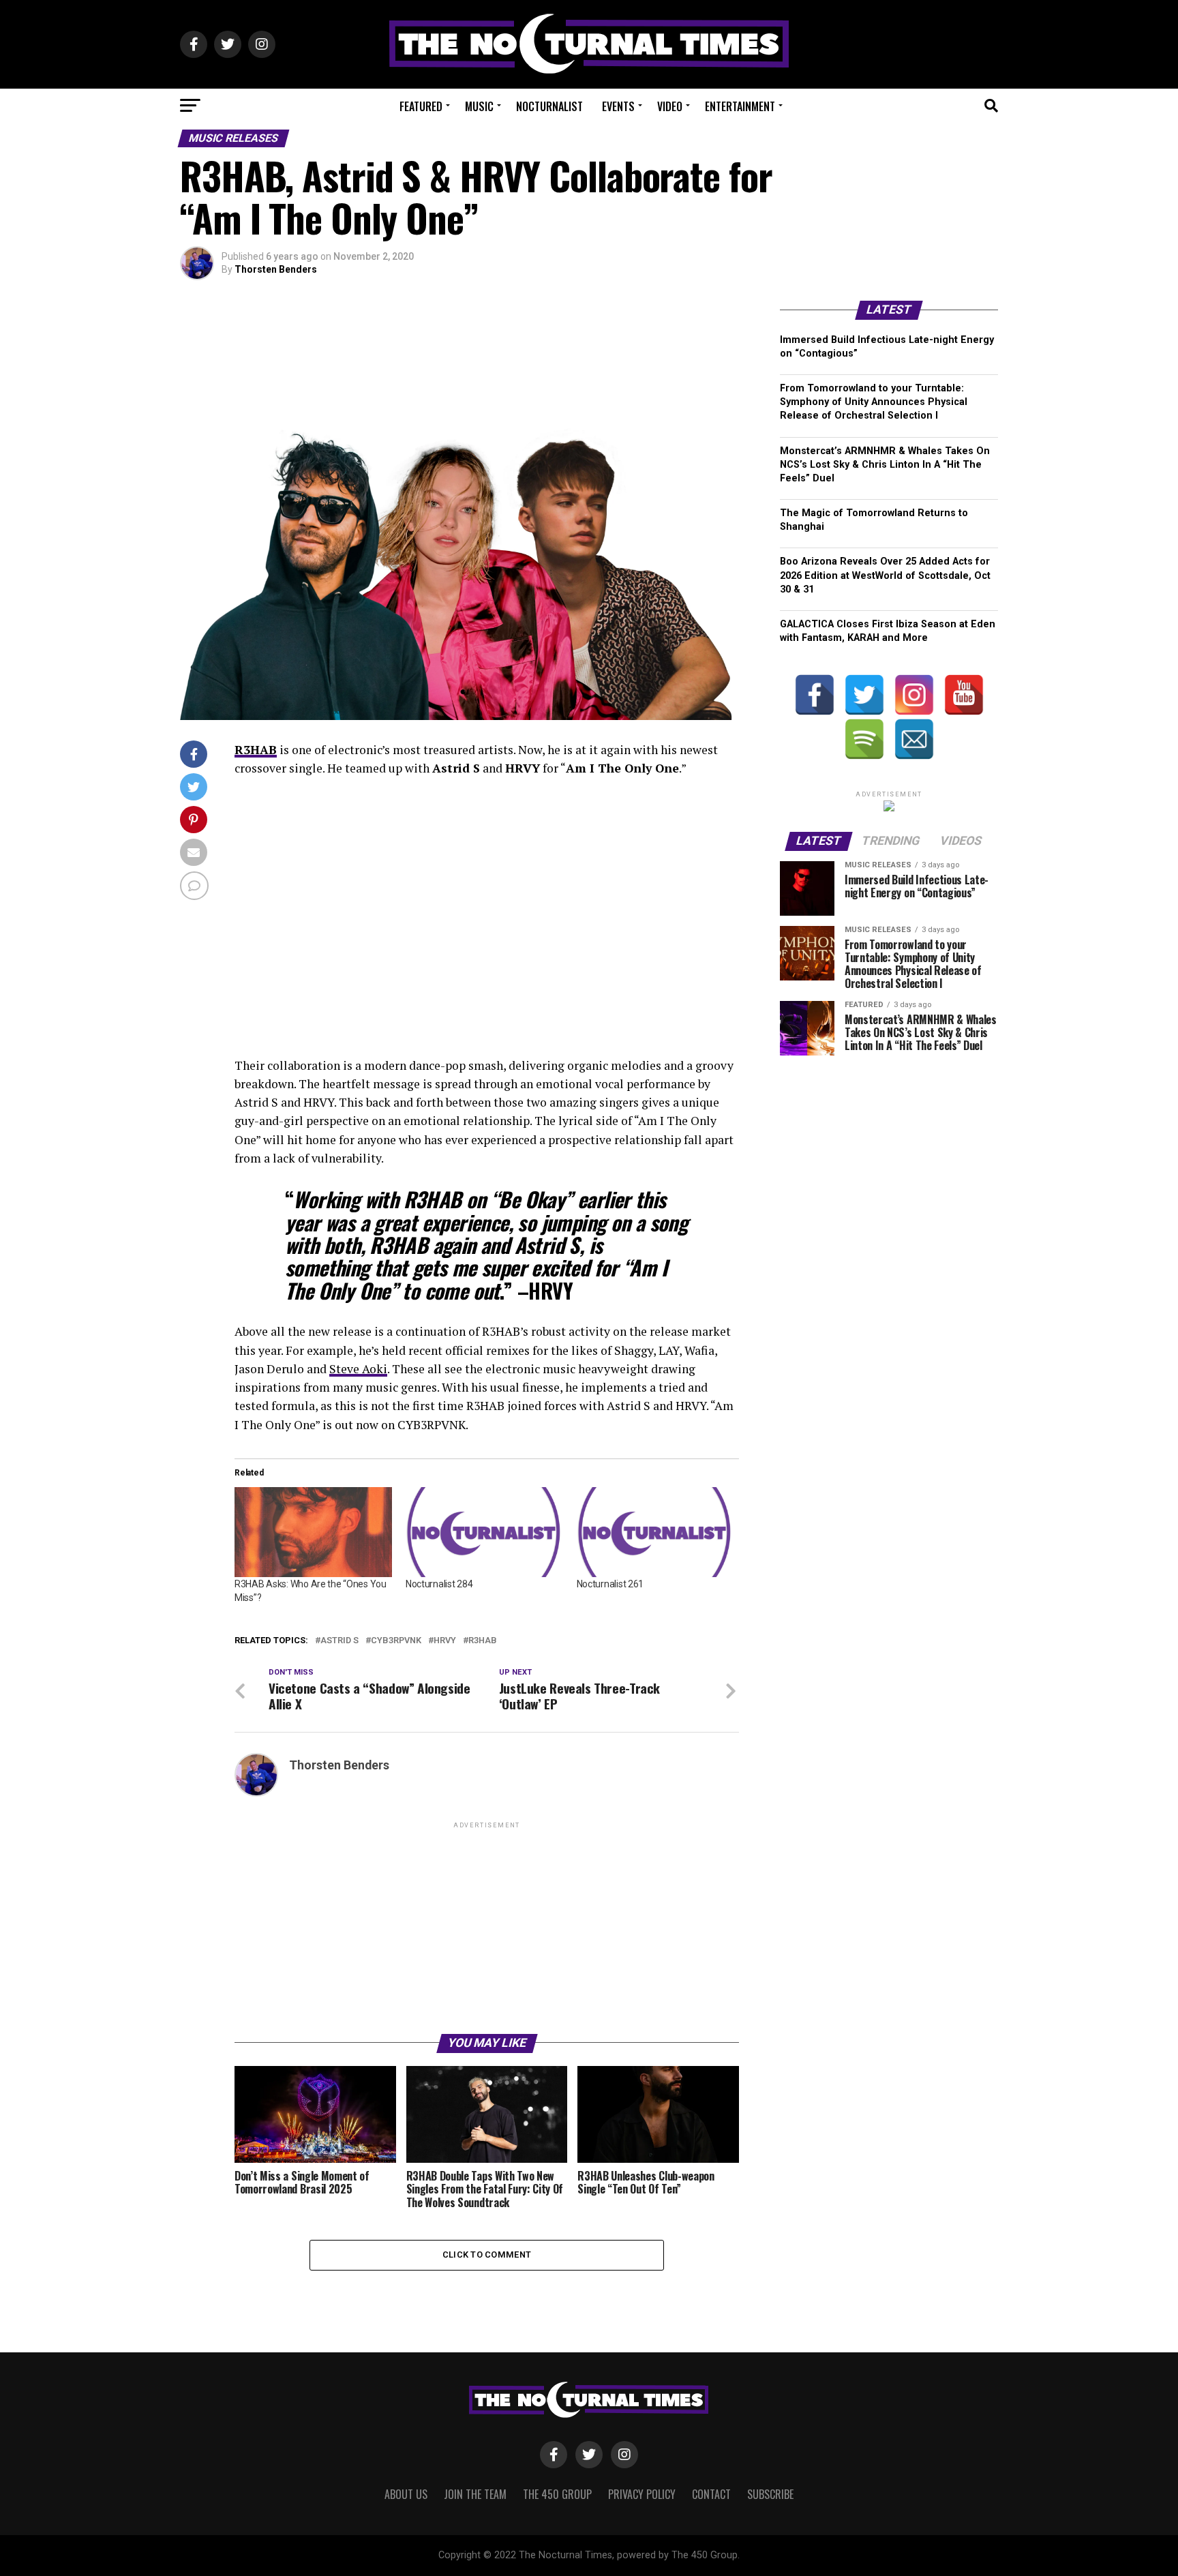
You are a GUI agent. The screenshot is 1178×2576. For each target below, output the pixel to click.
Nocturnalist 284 (439, 1584)
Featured (421, 106)
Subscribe (770, 2494)
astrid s (339, 1641)
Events (618, 106)
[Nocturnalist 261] (655, 1532)
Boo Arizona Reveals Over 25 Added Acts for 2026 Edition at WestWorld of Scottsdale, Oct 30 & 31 (885, 575)
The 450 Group (557, 2494)
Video (670, 106)
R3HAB (256, 750)
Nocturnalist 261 (610, 1584)
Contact (711, 2494)
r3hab (483, 1641)
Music (479, 106)
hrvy (445, 1641)
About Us (406, 2494)
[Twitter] (864, 695)
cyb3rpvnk (396, 1641)
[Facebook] (815, 695)
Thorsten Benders (276, 269)
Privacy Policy (642, 2494)
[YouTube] (964, 695)
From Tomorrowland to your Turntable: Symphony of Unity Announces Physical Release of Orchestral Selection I (874, 402)
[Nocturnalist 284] (484, 1532)
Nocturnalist (549, 106)
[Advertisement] (487, 1927)
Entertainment (740, 106)
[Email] (914, 739)
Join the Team (475, 2494)
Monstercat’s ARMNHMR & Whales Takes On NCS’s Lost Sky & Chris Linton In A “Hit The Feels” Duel (885, 465)
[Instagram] (914, 695)
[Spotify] (864, 739)
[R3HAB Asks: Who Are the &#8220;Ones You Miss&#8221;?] (313, 1532)
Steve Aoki (358, 1369)
